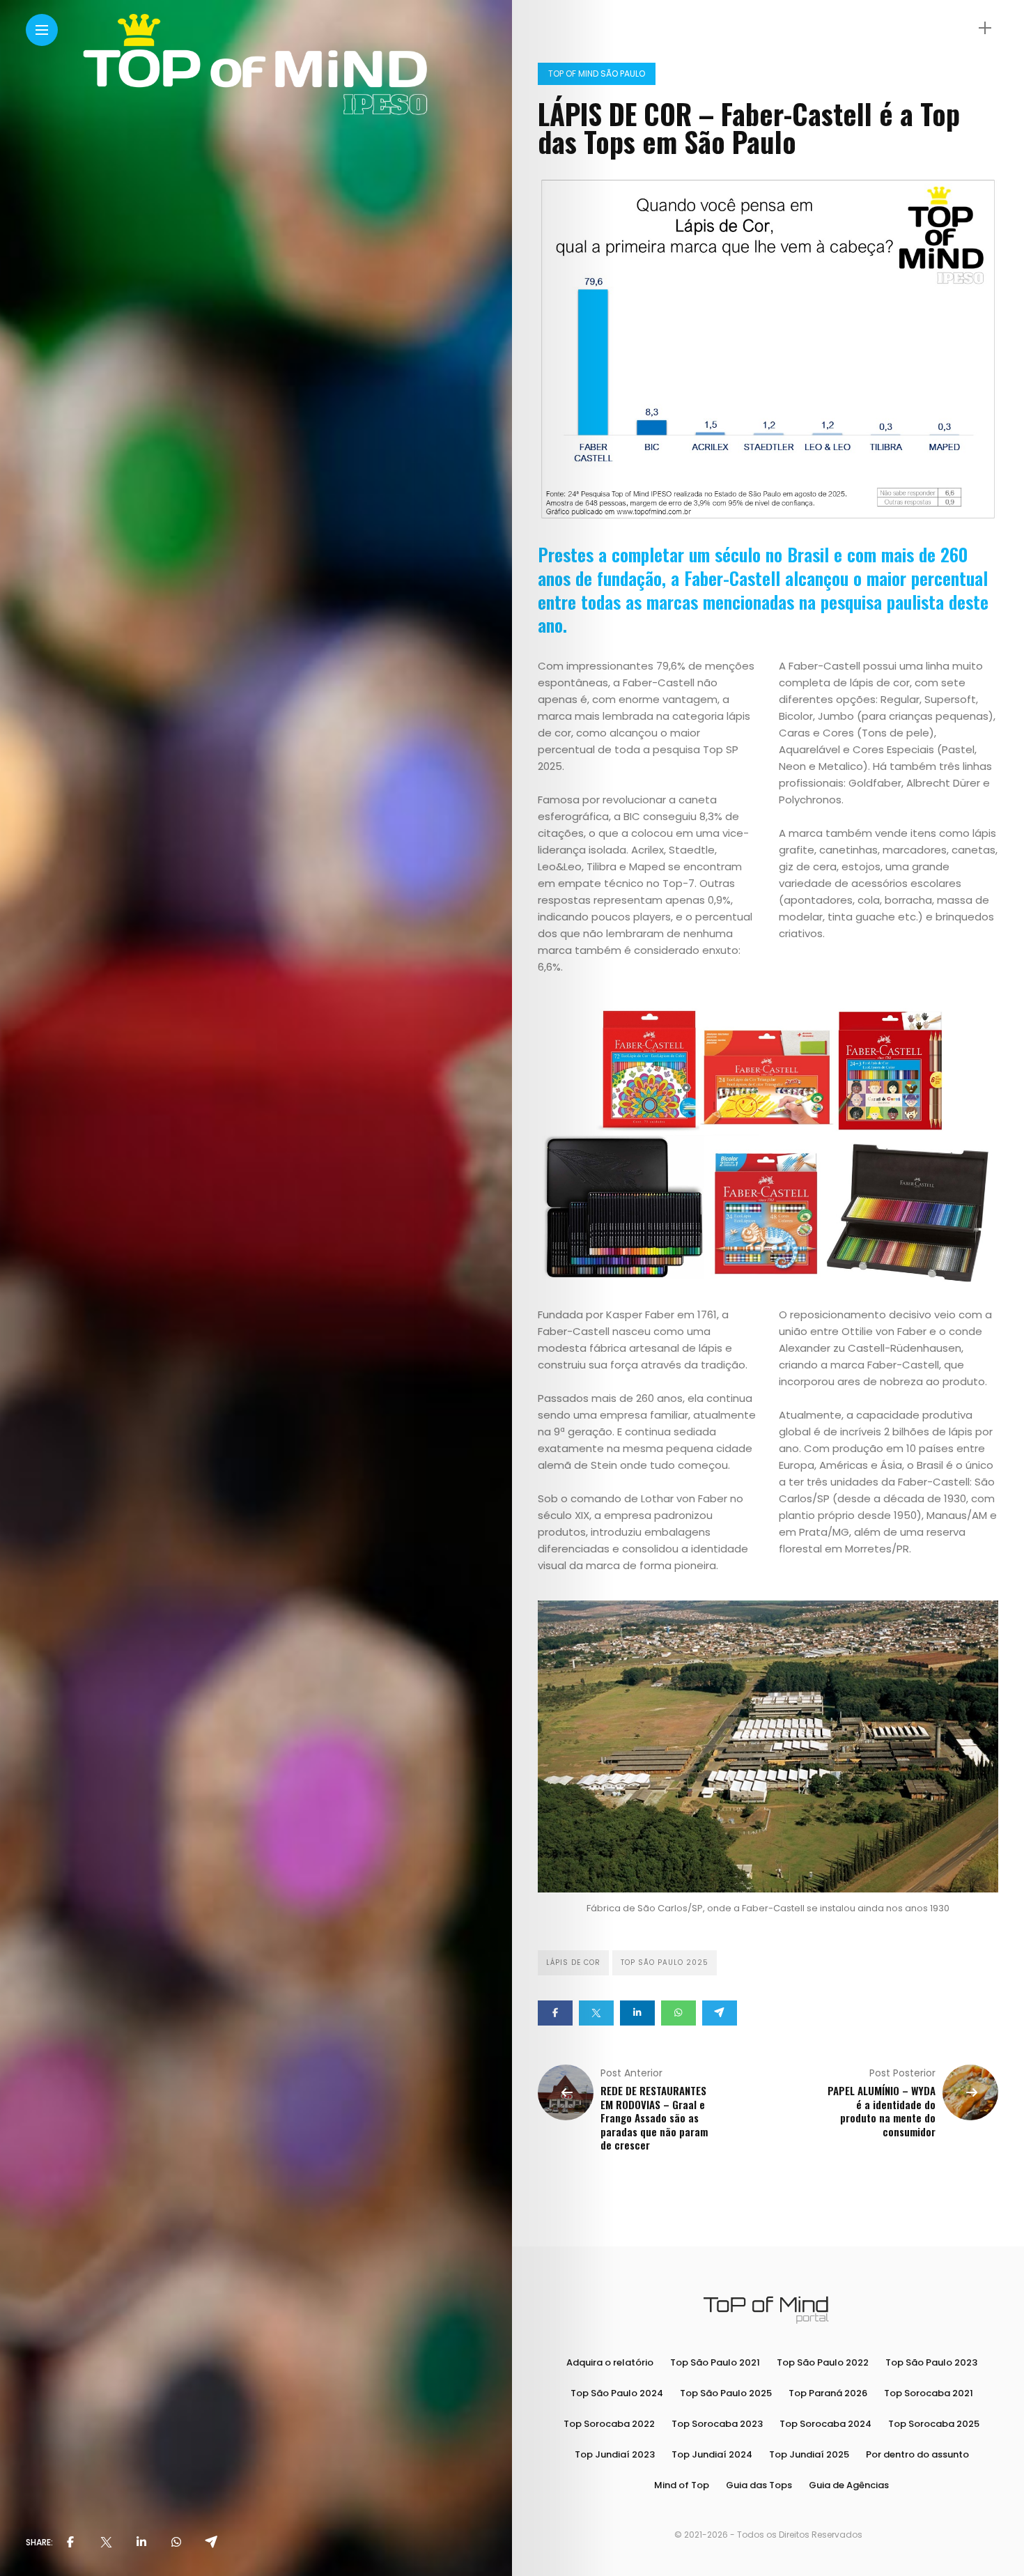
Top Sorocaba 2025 (934, 2424)
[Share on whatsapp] (678, 2013)
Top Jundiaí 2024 (712, 2454)
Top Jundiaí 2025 (809, 2454)
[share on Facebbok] (70, 2543)
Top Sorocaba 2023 (717, 2424)
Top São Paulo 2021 (715, 2362)
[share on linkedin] (141, 2543)
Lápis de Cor (573, 1962)
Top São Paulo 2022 (823, 2362)
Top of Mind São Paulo (597, 74)
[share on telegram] (211, 2543)
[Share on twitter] (596, 2013)
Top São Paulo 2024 (617, 2393)
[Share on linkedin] (637, 2013)
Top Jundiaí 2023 (615, 2454)
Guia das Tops (759, 2485)
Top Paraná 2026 (828, 2393)
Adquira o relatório (610, 2362)
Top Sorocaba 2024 (825, 2424)
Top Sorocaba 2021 (929, 2393)
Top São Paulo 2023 (931, 2362)
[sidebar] (985, 28)
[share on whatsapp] (176, 2543)
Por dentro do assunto (917, 2454)
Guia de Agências (849, 2485)
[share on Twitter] (106, 2543)
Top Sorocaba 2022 (609, 2424)
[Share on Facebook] (555, 2013)
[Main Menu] (42, 30)
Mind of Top (682, 2485)
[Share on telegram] (720, 2013)
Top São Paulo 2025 (665, 1962)
